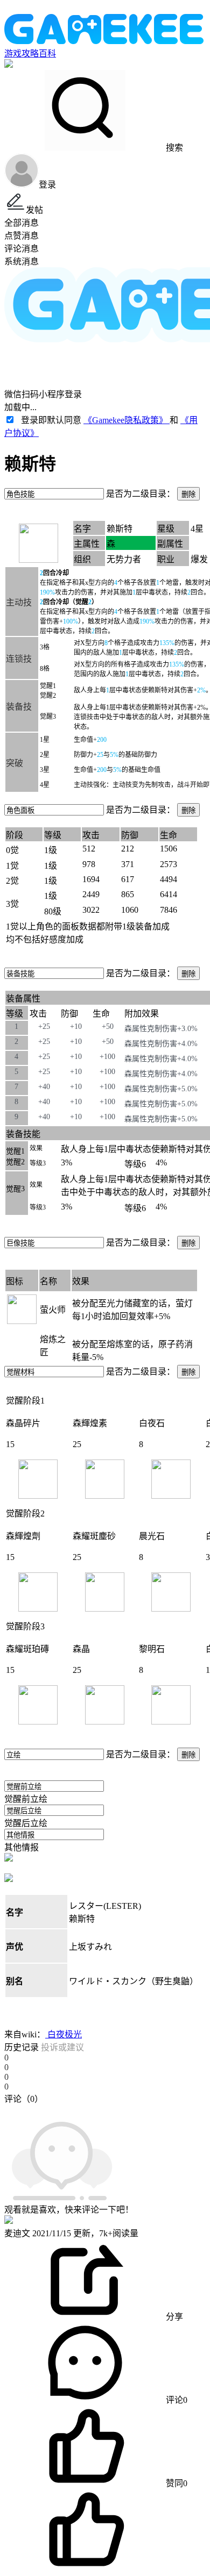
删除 (188, 494)
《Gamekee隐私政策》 (127, 420)
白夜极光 (64, 2034)
